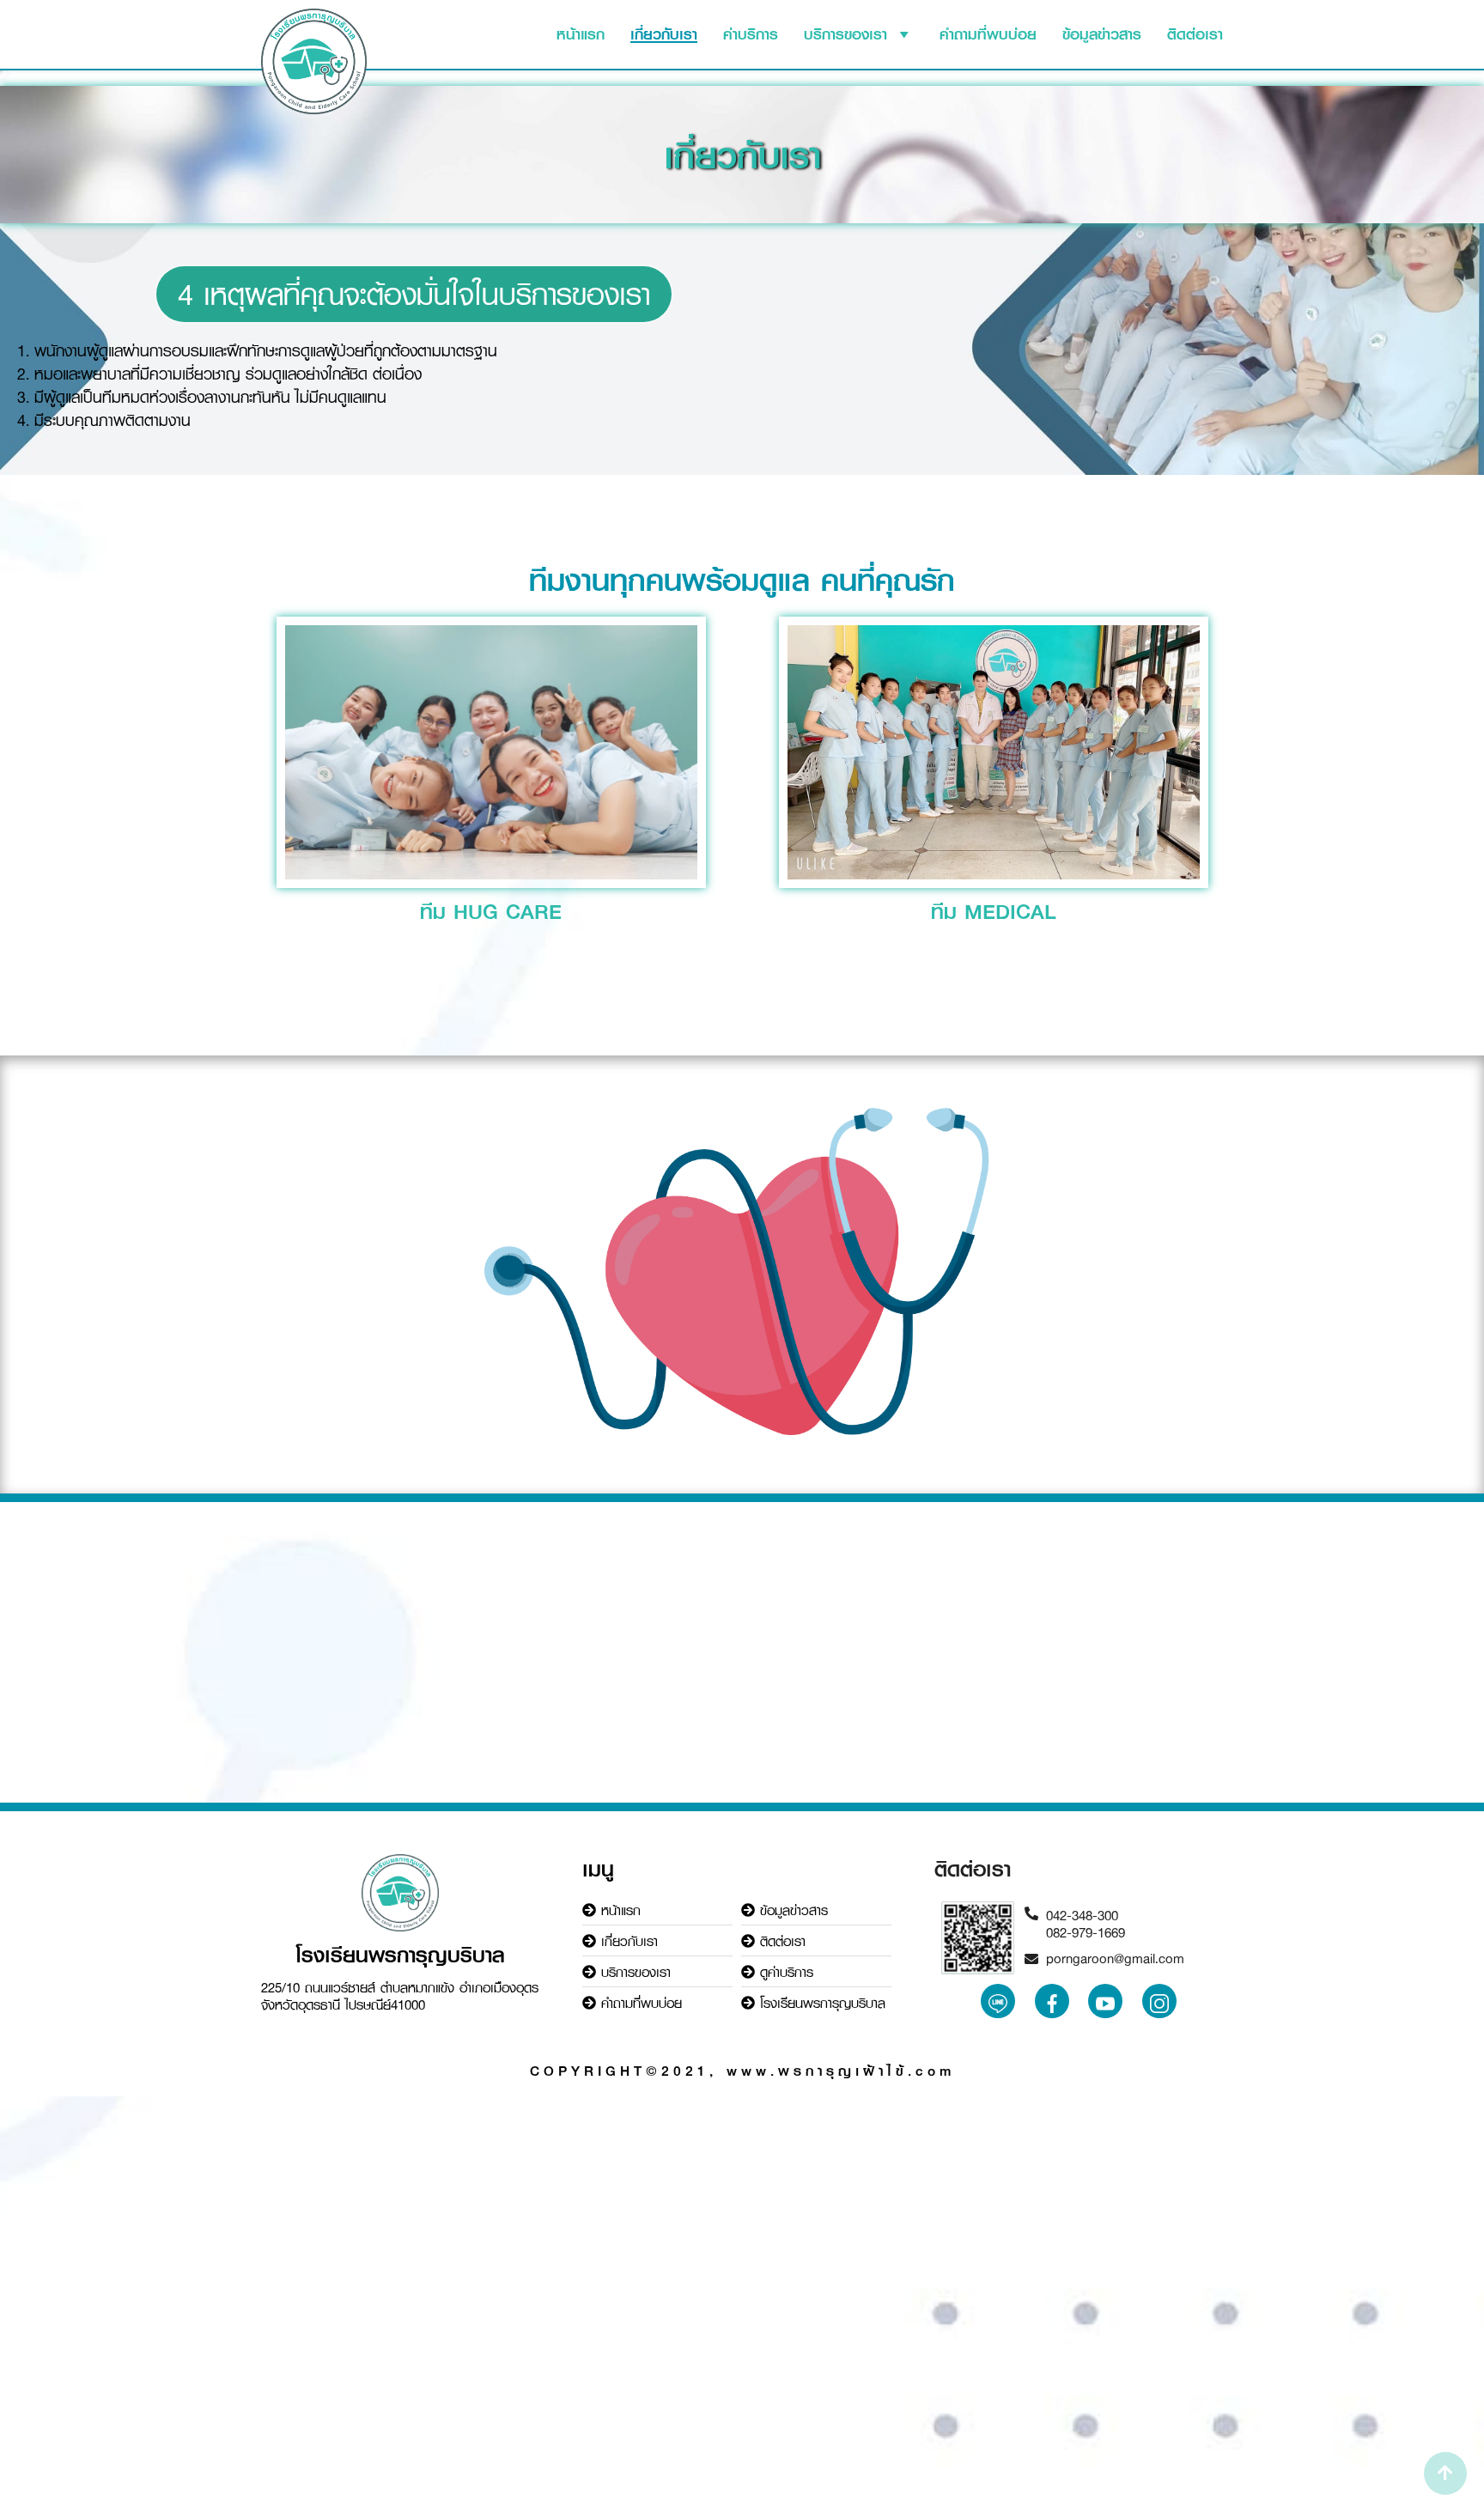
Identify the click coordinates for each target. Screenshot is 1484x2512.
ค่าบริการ (751, 34)
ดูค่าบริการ (787, 1972)
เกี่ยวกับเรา (664, 34)
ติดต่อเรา (1195, 34)
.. (998, 1999)
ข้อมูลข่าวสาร (1102, 34)
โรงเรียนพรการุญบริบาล (823, 2003)
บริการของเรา (845, 34)
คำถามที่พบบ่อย (988, 34)
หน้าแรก (581, 34)
